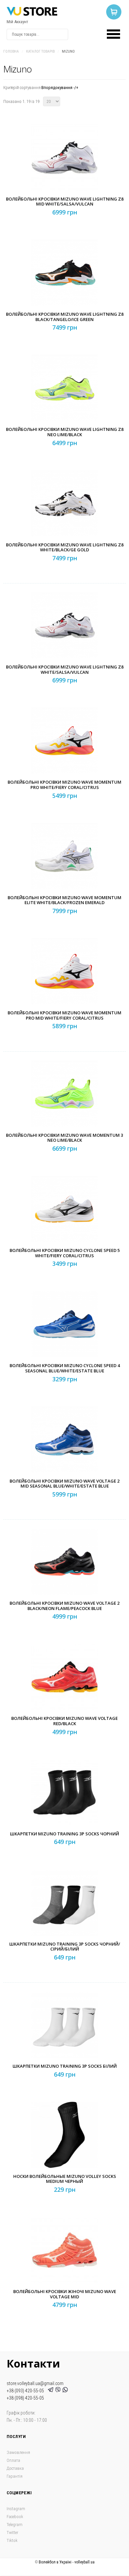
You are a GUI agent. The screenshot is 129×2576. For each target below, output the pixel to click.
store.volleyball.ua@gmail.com (35, 2383)
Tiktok (12, 2540)
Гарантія (15, 2476)
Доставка (15, 2468)
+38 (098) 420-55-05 (25, 2398)
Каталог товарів (40, 51)
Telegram (15, 2525)
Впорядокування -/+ (60, 88)
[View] (66, 173)
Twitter (12, 2532)
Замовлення (18, 2452)
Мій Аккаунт (17, 22)
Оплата (13, 2460)
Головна (11, 51)
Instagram (16, 2509)
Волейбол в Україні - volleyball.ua (67, 2562)
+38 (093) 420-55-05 (26, 2391)
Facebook (15, 2517)
